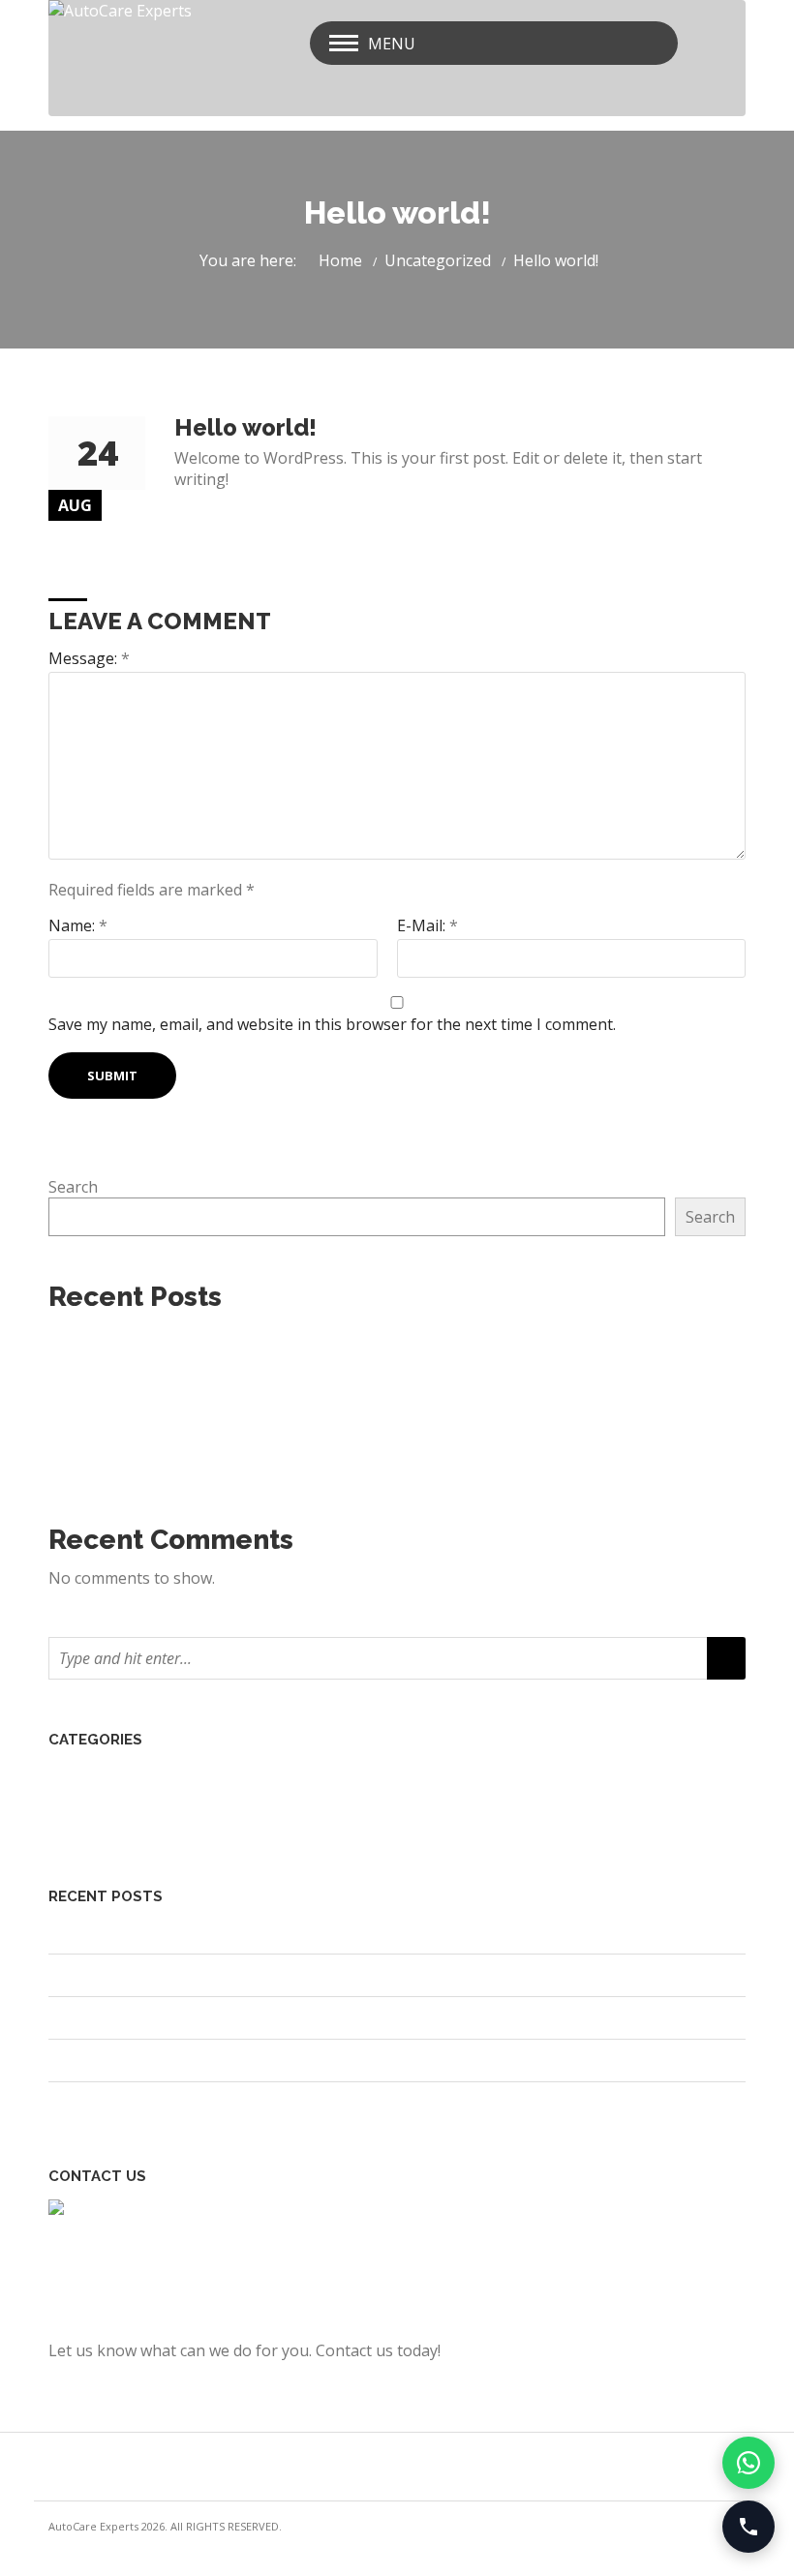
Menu (392, 44)
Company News (120, 1773)
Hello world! (106, 1371)
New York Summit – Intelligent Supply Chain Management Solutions (310, 1464)
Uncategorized (438, 260)
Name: (78, 925)
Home (340, 260)
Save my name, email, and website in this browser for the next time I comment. (332, 1024)
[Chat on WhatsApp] (748, 2463)
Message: (89, 658)
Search (73, 1187)
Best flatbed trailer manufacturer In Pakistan (226, 1340)
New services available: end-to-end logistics (220, 1402)
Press (83, 1800)
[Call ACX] (748, 2527)
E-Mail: (428, 925)
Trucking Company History (161, 1433)
